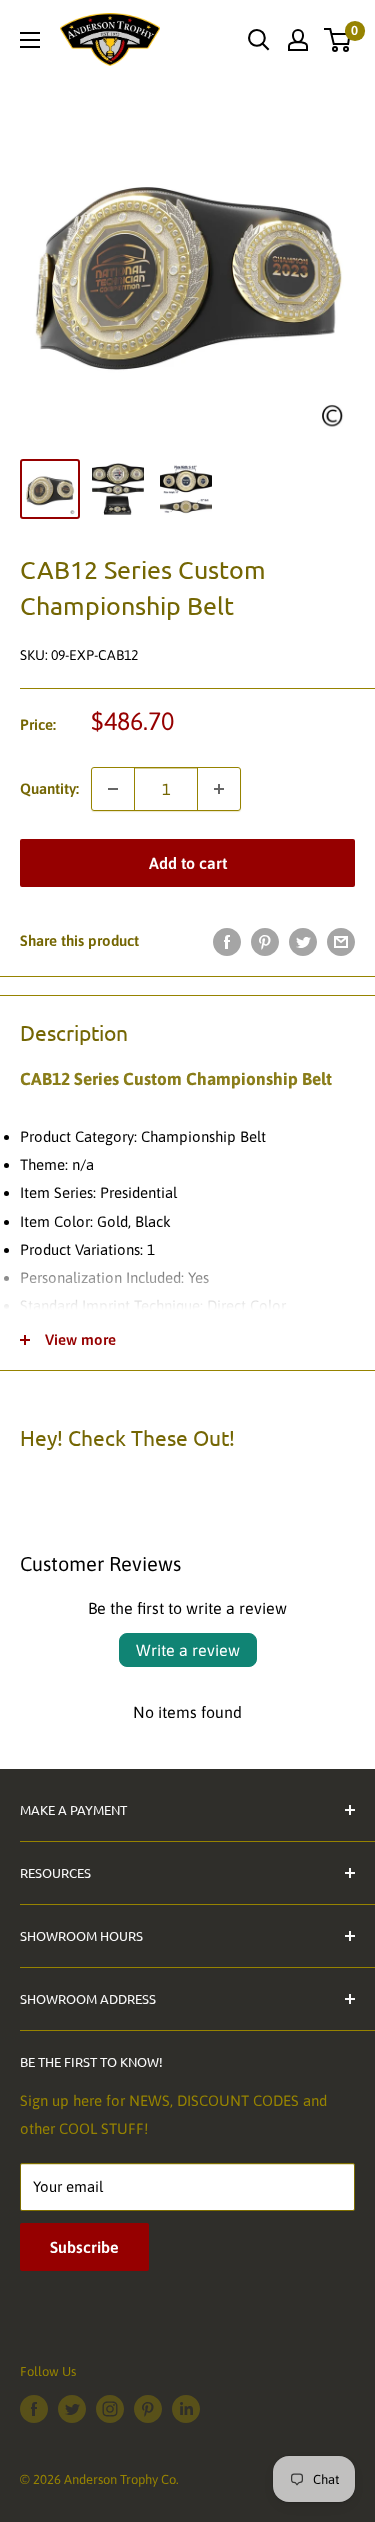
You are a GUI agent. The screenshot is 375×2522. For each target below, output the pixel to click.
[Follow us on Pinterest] (148, 2409)
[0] (338, 40)
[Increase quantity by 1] (219, 789)
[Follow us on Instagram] (110, 2409)
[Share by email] (341, 941)
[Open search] (259, 40)
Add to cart (188, 863)
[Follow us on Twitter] (72, 2409)
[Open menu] (30, 40)
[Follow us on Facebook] (34, 2409)
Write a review (188, 1650)
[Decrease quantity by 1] (113, 789)
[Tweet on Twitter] (303, 941)
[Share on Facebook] (227, 941)
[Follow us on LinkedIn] (186, 2409)
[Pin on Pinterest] (265, 941)
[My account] (298, 40)
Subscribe (84, 2247)
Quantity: (49, 788)
